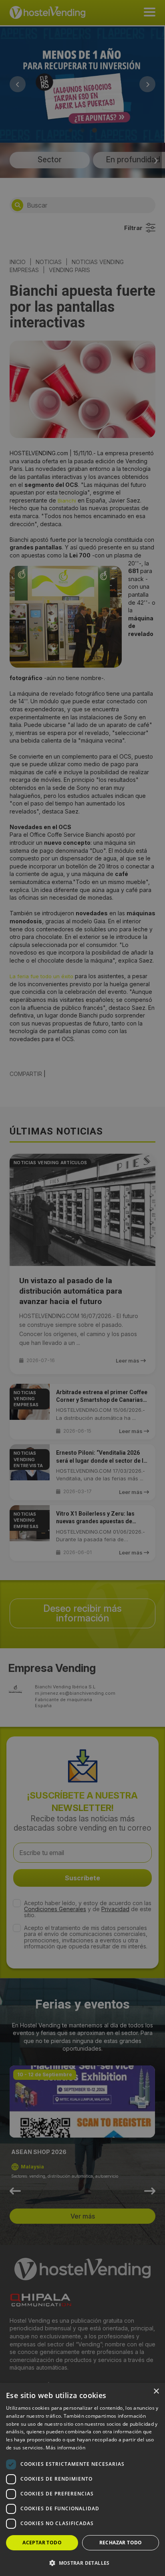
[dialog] (82, 1288)
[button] (82, 2563)
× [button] (156, 2391)
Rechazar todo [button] (121, 2543)
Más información (65, 2448)
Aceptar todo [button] (42, 2543)
